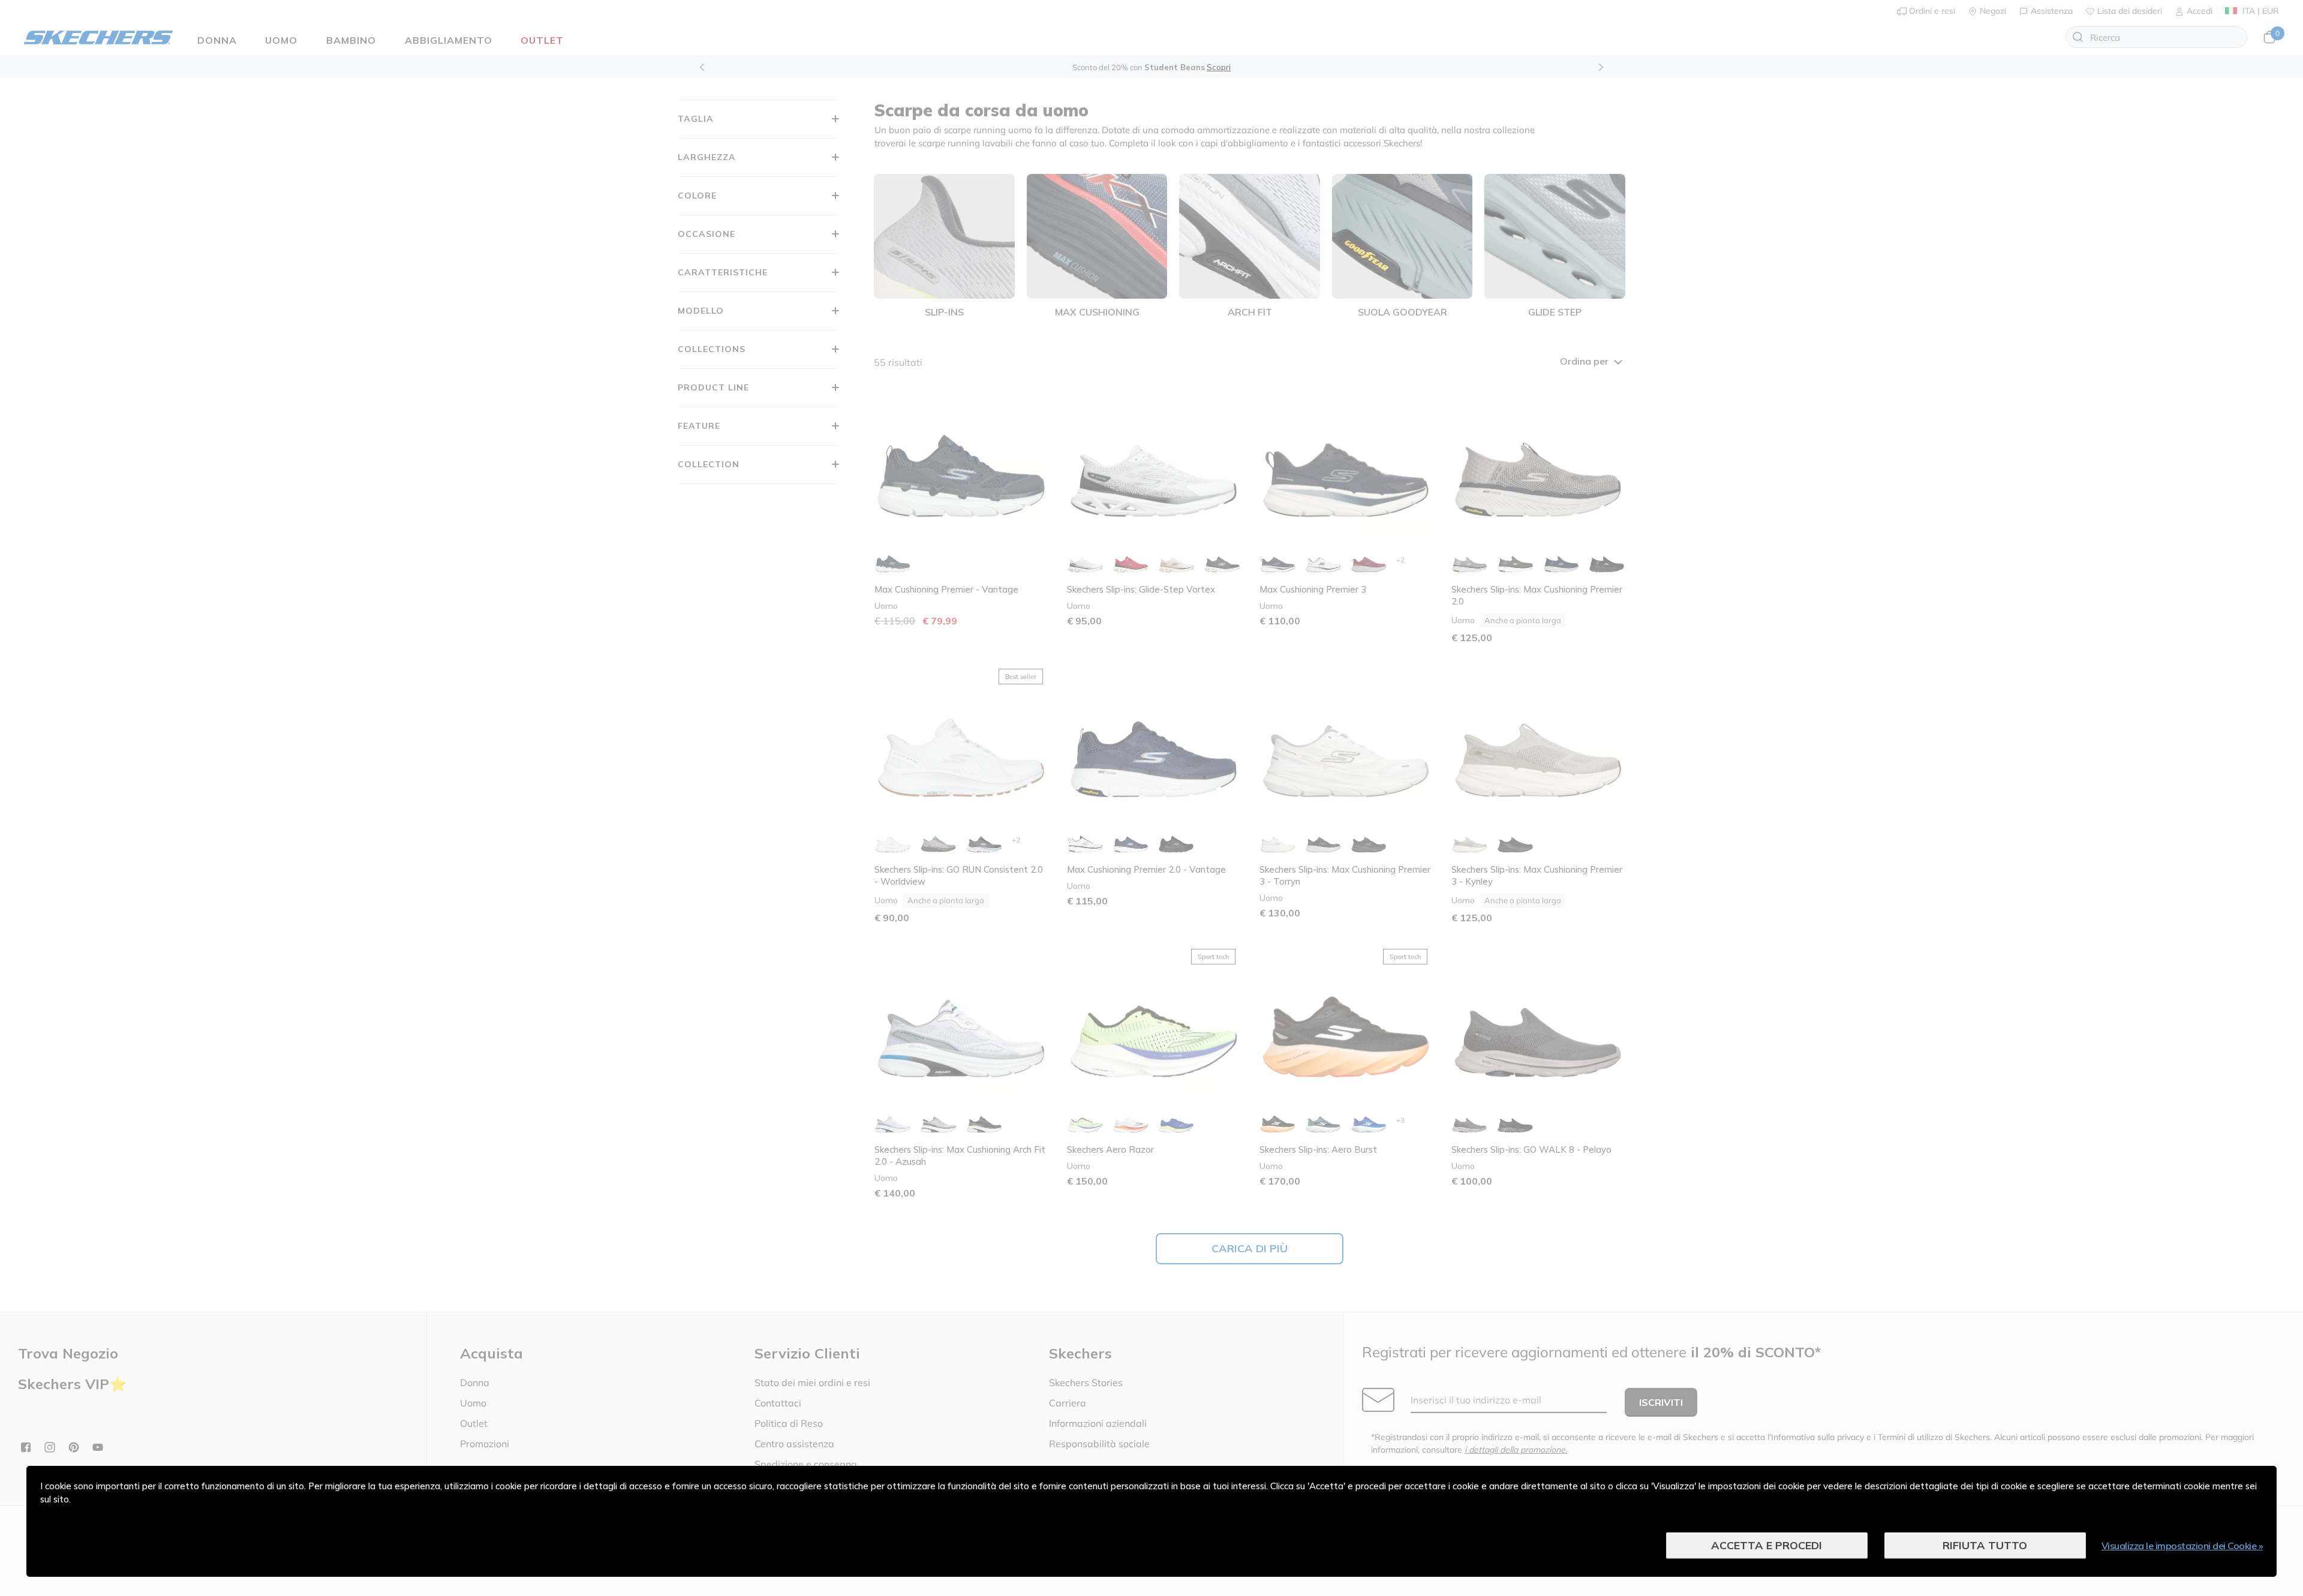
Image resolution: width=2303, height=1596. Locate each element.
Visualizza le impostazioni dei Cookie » (2182, 1546)
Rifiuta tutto (1985, 1545)
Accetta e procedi (1767, 1545)
